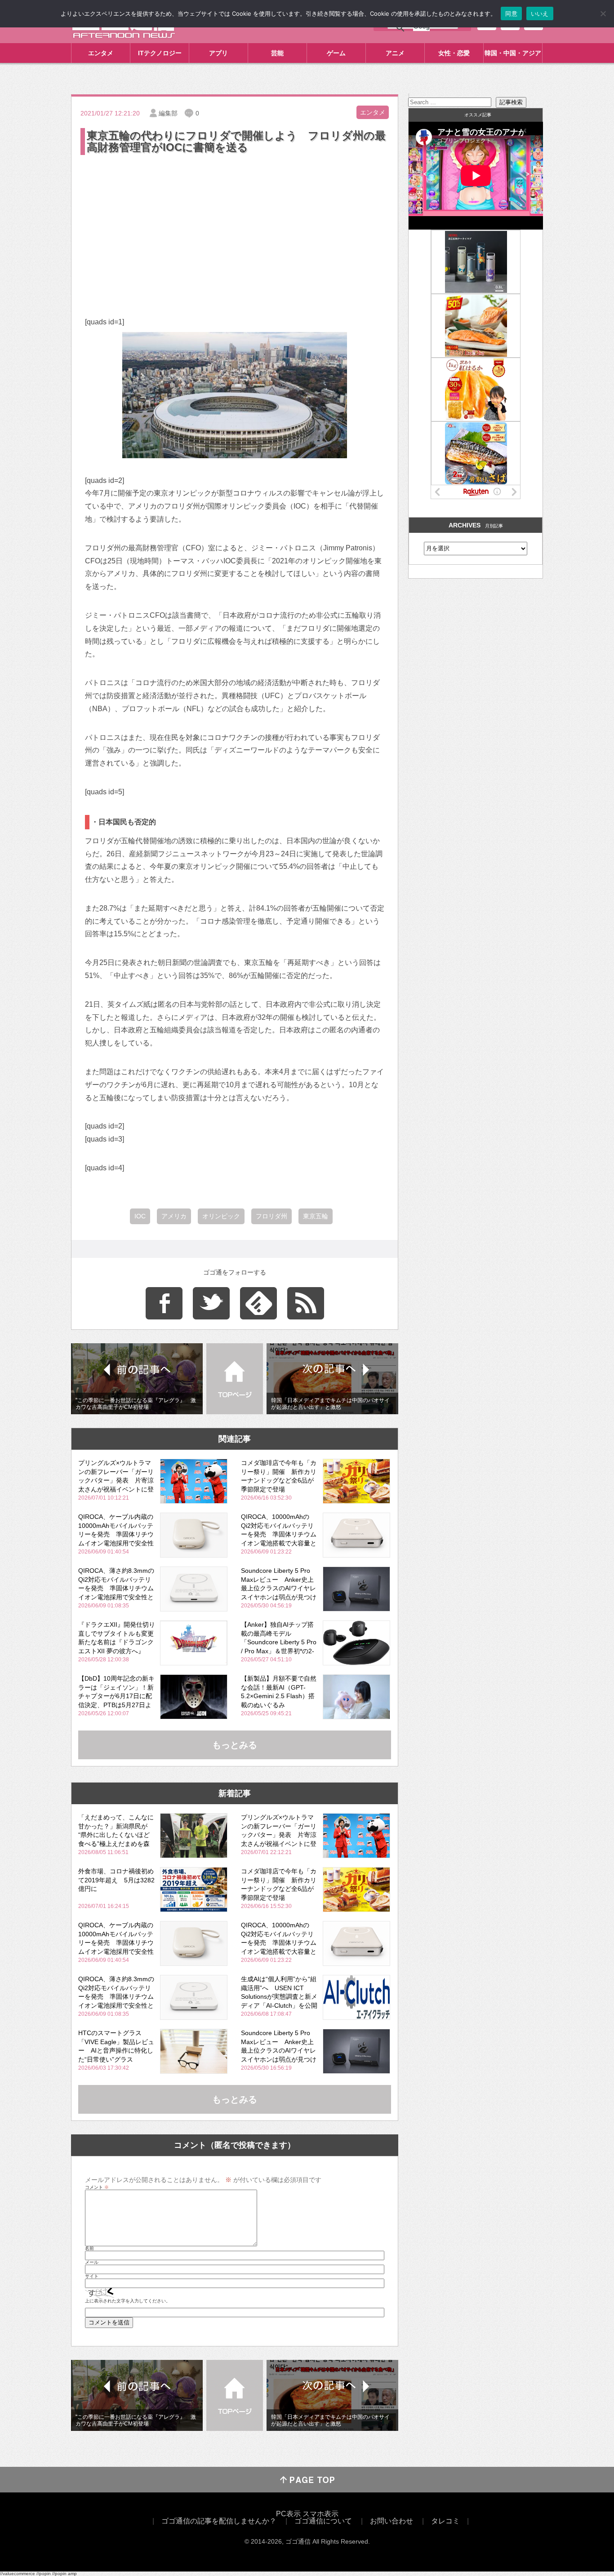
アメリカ (174, 1216)
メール (92, 2262)
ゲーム (336, 53)
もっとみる (235, 1745)
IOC (140, 1216)
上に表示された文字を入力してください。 (128, 2301)
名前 (89, 2248)
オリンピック (221, 1216)
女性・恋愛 (454, 53)
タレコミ (445, 2521)
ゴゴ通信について (323, 2521)
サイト (92, 2276)
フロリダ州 (271, 1216)
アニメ (395, 53)
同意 (511, 13)
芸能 (277, 53)
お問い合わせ (392, 2521)
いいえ (540, 13)
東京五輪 (316, 1216)
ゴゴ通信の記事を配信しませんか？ (219, 2521)
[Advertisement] (235, 224)
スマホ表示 (320, 2514)
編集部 (168, 113)
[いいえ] (603, 13)
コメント (97, 2187)
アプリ (218, 53)
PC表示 (288, 2514)
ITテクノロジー (160, 53)
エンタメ (101, 53)
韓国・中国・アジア (513, 53)
